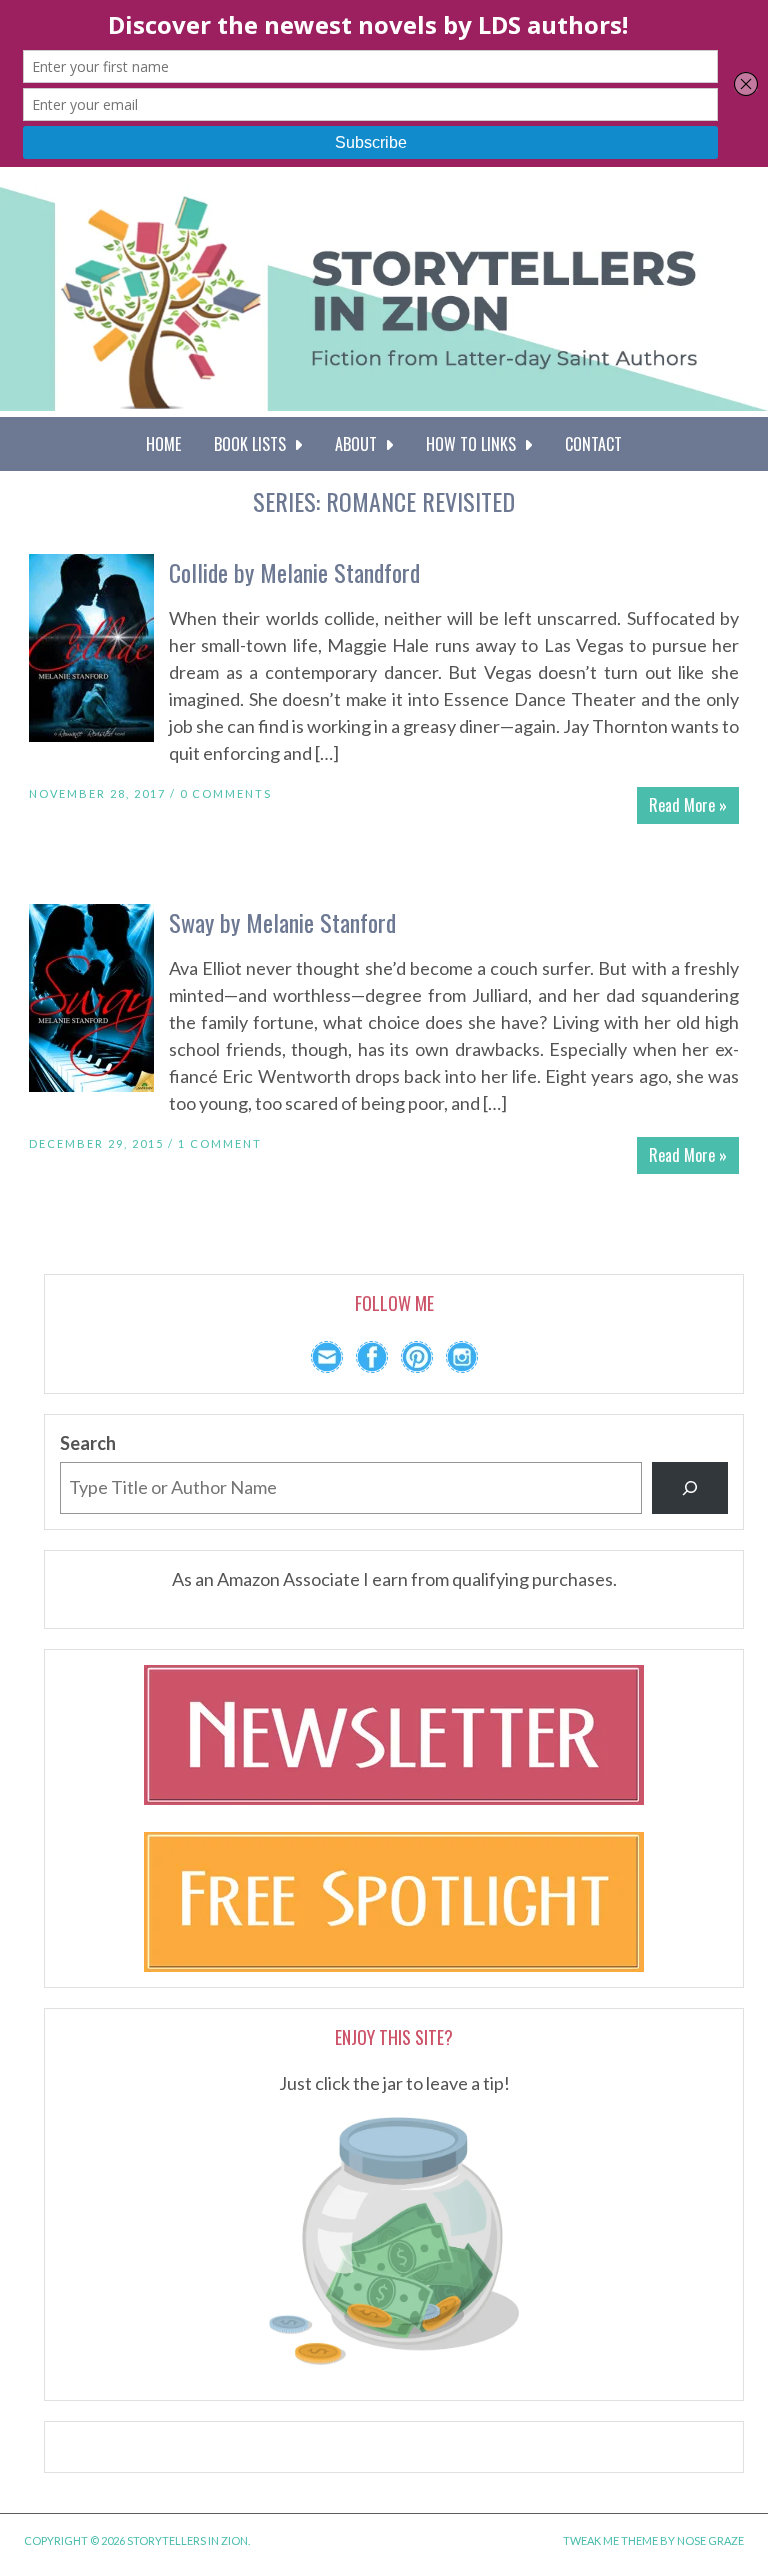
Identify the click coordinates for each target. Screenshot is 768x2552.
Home (163, 444)
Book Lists (254, 444)
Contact (593, 444)
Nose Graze (710, 2540)
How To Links (475, 444)
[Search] (690, 1488)
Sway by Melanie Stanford (282, 922)
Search (88, 1443)
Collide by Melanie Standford (294, 572)
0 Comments (226, 793)
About (360, 444)
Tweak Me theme (610, 2540)
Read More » (688, 805)
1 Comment (220, 1143)
